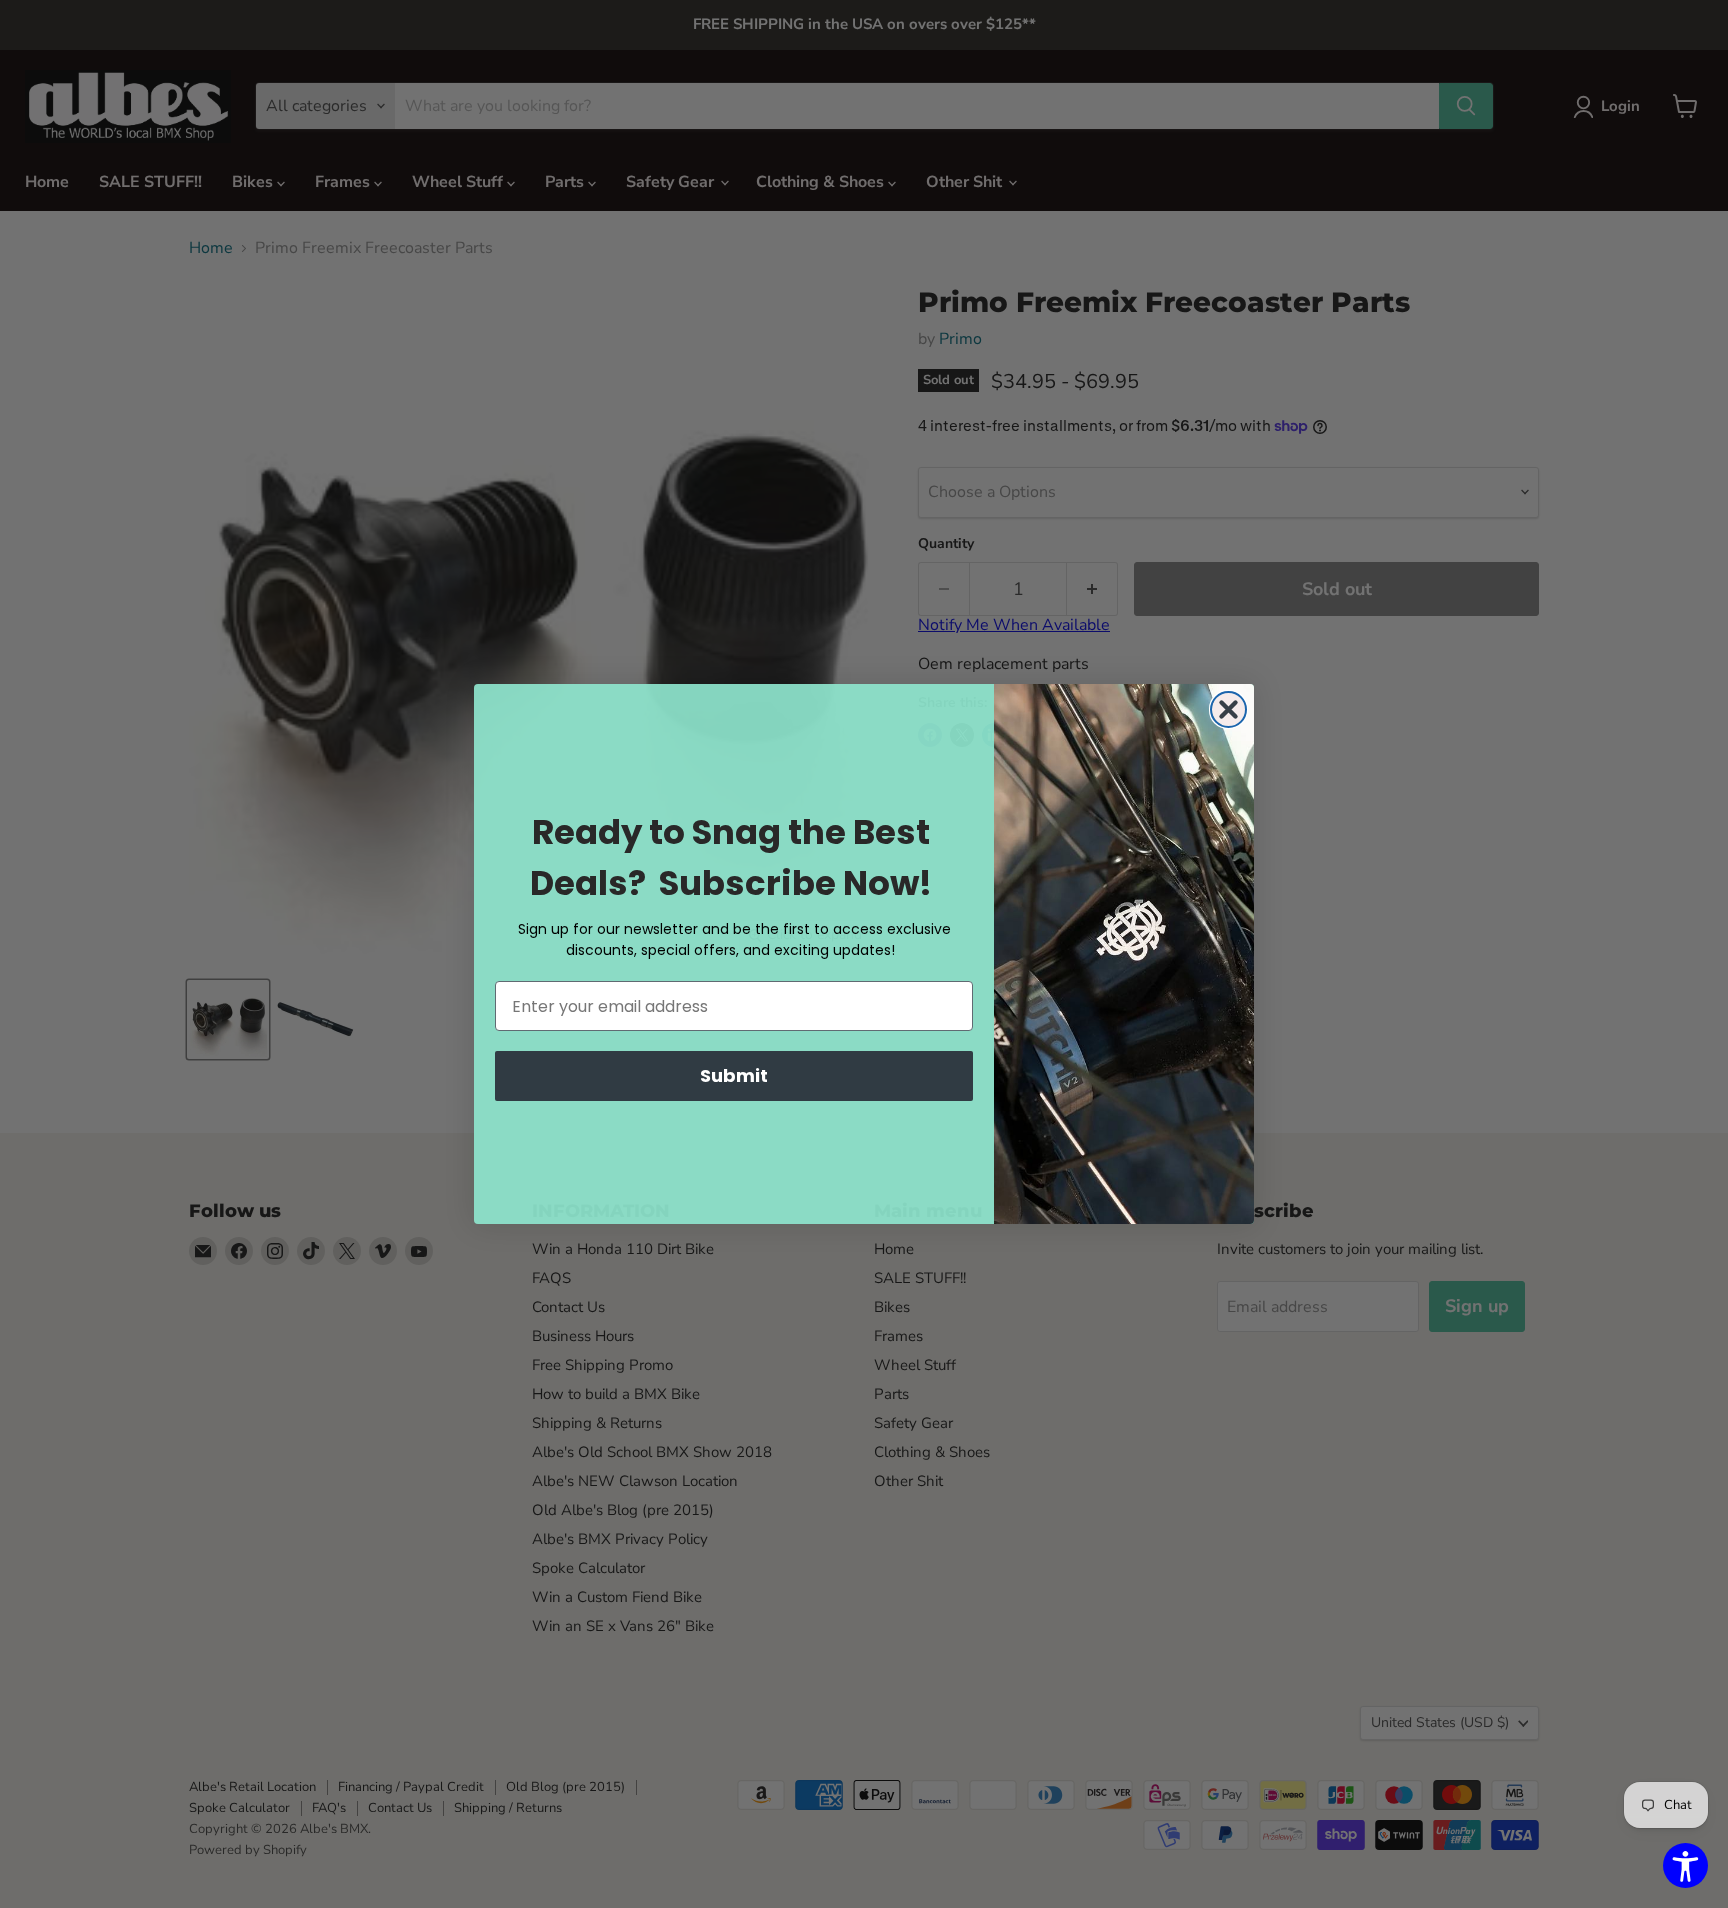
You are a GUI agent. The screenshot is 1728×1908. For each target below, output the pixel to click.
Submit (734, 1075)
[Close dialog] (1228, 709)
